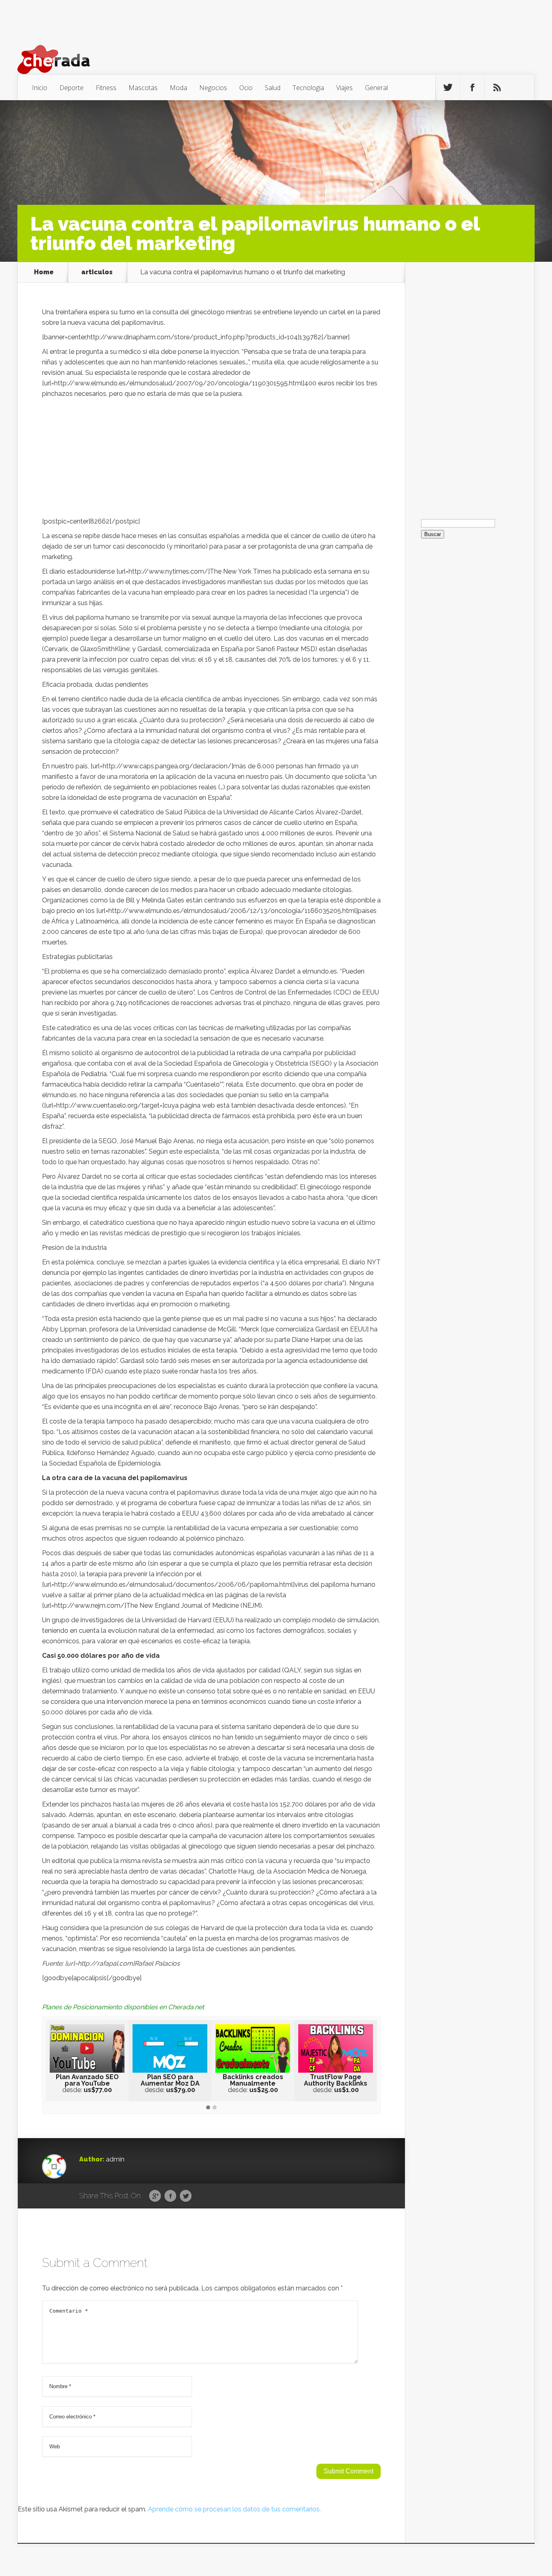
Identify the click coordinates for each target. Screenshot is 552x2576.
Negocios (213, 88)
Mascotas (143, 88)
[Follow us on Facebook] (472, 88)
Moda (178, 88)
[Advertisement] (211, 460)
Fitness (106, 88)
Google (155, 2196)
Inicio (40, 88)
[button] (208, 2108)
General (376, 88)
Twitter (186, 2196)
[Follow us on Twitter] (448, 88)
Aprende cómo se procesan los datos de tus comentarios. (234, 2509)
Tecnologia (308, 88)
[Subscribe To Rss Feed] (497, 88)
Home (44, 272)
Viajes (344, 88)
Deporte (72, 88)
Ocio (246, 88)
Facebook (170, 2196)
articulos (97, 272)
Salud (273, 88)
